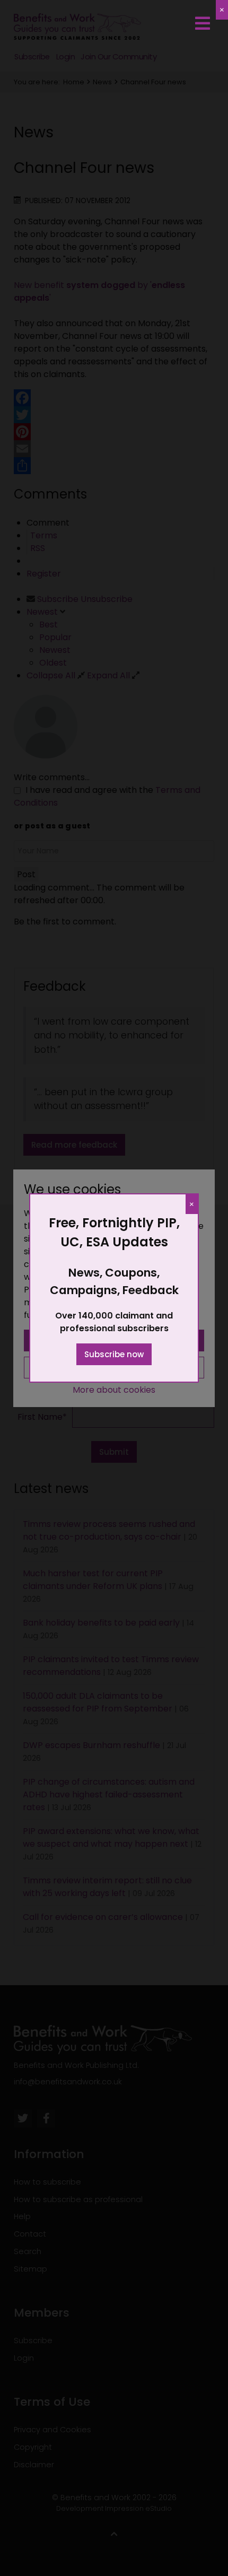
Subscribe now (114, 1354)
